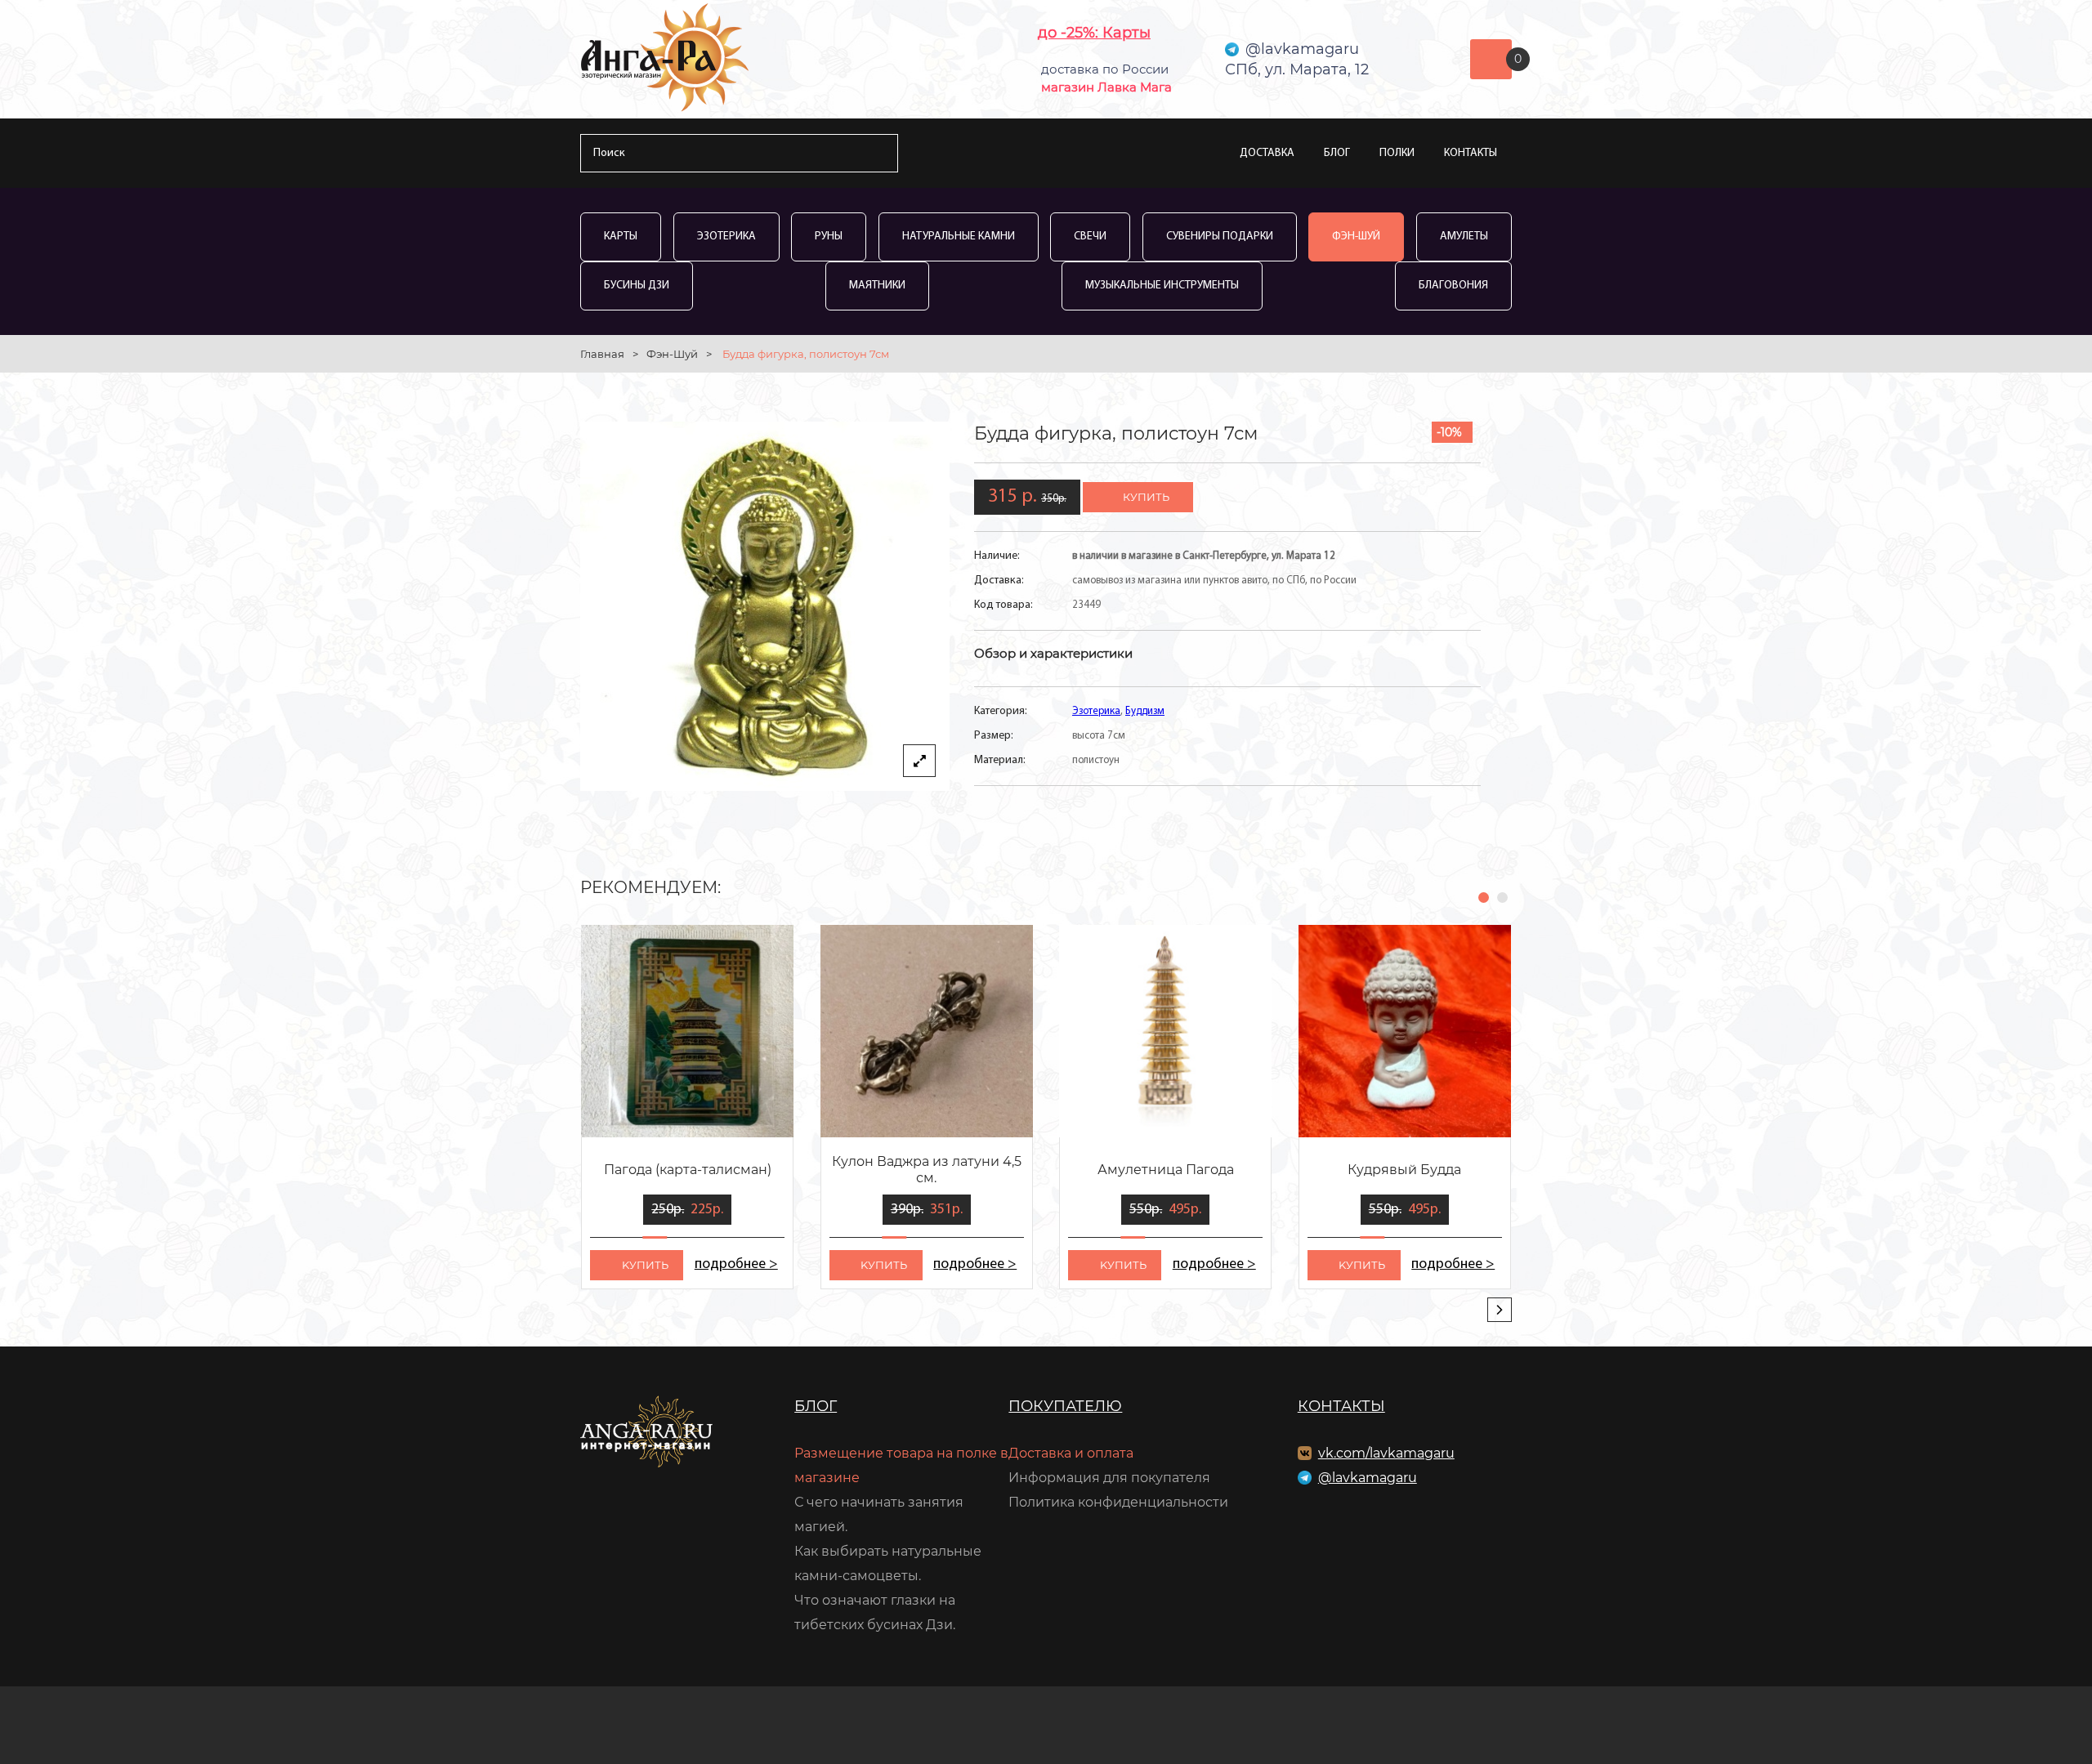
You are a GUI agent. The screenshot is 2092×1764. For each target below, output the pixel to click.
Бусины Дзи (637, 286)
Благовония (1453, 286)
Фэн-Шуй (1356, 237)
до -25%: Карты (1094, 33)
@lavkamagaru (1368, 1478)
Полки (1397, 153)
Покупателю (1065, 1406)
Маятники (877, 286)
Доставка (1267, 153)
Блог (1337, 153)
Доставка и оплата (1071, 1453)
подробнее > (736, 1265)
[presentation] (1500, 1310)
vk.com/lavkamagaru (1386, 1453)
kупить (645, 1265)
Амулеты (1464, 237)
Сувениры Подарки (1220, 237)
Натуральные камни (959, 237)
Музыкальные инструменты (1162, 286)
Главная (602, 354)
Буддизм (1145, 711)
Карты (621, 237)
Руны (829, 237)
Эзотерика (726, 237)
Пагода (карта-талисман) (688, 1170)
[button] (1484, 898)
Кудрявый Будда (1404, 1170)
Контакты (1471, 153)
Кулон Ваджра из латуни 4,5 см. (927, 1170)
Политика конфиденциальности (1118, 1502)
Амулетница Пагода (1166, 1170)
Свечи (1090, 237)
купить (1146, 497)
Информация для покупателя (1109, 1478)
